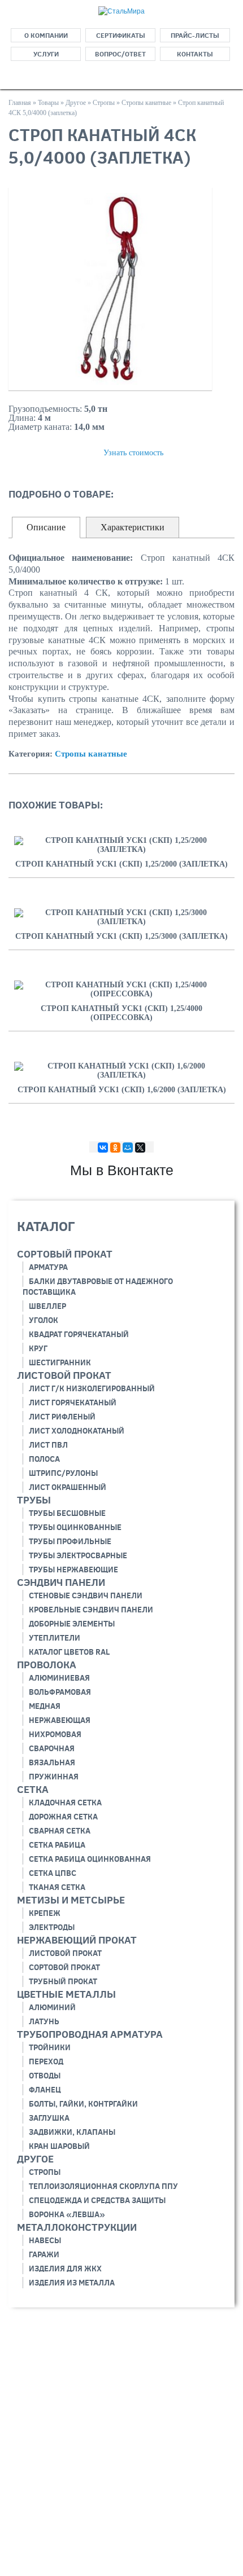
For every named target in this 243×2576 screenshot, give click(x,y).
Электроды (52, 1927)
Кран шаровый (59, 2146)
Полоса (44, 1459)
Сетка (33, 1789)
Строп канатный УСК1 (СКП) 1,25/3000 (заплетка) (121, 936)
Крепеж (45, 1913)
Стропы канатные (91, 754)
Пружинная (54, 1777)
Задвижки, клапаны (72, 2132)
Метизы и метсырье (71, 1900)
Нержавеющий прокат (77, 1940)
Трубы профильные (70, 1541)
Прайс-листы (195, 35)
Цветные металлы (66, 1994)
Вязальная (52, 1762)
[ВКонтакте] (103, 1148)
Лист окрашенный (68, 1487)
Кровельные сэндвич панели (91, 1610)
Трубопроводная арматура (90, 2034)
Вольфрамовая (60, 1692)
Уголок (44, 1320)
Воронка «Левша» (67, 2214)
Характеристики (133, 527)
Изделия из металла (72, 2283)
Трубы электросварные (78, 1555)
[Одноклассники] (115, 1148)
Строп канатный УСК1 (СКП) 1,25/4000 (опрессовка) (121, 1013)
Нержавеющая (60, 1720)
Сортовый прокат (65, 1254)
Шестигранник (60, 1362)
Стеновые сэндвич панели (86, 1595)
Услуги (46, 54)
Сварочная (52, 1748)
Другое (35, 2159)
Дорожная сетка (63, 1817)
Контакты (195, 54)
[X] (140, 1148)
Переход (46, 2061)
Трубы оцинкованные (75, 1527)
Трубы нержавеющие (73, 1570)
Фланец (45, 2090)
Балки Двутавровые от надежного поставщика (98, 1287)
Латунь (44, 2021)
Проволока (47, 1665)
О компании (46, 35)
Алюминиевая (59, 1678)
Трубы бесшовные (67, 1513)
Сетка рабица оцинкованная (90, 1859)
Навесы (45, 2240)
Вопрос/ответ (120, 54)
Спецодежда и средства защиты (97, 2200)
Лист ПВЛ (48, 1445)
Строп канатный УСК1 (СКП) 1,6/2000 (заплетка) (122, 1090)
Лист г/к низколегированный (92, 1388)
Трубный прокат (63, 1981)
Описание (46, 527)
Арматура (48, 1267)
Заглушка (49, 2118)
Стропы (45, 2172)
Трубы (34, 1500)
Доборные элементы (72, 1624)
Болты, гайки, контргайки (83, 2104)
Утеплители (55, 1638)
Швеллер (47, 1306)
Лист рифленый (62, 1417)
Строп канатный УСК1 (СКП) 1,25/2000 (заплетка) (121, 864)
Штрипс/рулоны (63, 1473)
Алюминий (52, 2007)
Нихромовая (55, 1734)
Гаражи (44, 2254)
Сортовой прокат (64, 1967)
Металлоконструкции (77, 2227)
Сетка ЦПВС (53, 1873)
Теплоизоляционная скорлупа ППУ (103, 2186)
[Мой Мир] (128, 1148)
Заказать (42, 452)
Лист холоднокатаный (77, 1431)
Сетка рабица (57, 1845)
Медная (45, 1706)
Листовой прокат (64, 1375)
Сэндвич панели (61, 1582)
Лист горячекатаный (73, 1403)
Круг (38, 1348)
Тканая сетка (57, 1887)
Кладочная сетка (65, 1803)
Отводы (45, 2076)
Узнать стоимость (133, 453)
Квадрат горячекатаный (79, 1334)
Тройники (50, 2047)
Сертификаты (121, 35)
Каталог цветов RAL (69, 1652)
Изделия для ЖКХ (65, 2269)
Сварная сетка (60, 1831)
